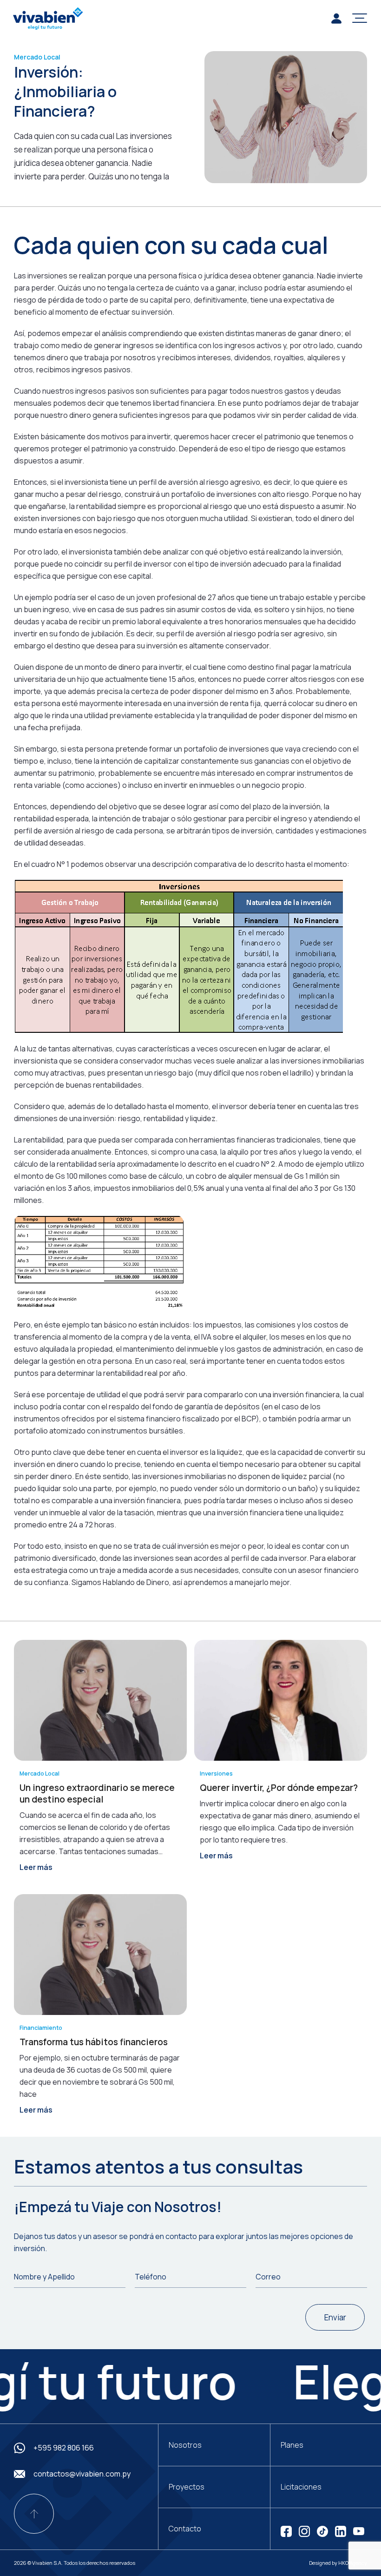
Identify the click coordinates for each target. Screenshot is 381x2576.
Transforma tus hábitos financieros (94, 2042)
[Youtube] (359, 2530)
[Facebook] (286, 2530)
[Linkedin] (341, 2530)
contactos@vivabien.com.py (82, 2474)
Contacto (185, 2529)
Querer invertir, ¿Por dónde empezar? (279, 1788)
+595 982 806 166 (64, 2448)
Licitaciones (301, 2487)
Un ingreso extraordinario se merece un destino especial (97, 1793)
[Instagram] (304, 2530)
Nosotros (185, 2445)
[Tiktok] (322, 2530)
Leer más (36, 1867)
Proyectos (187, 2487)
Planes (292, 2445)
